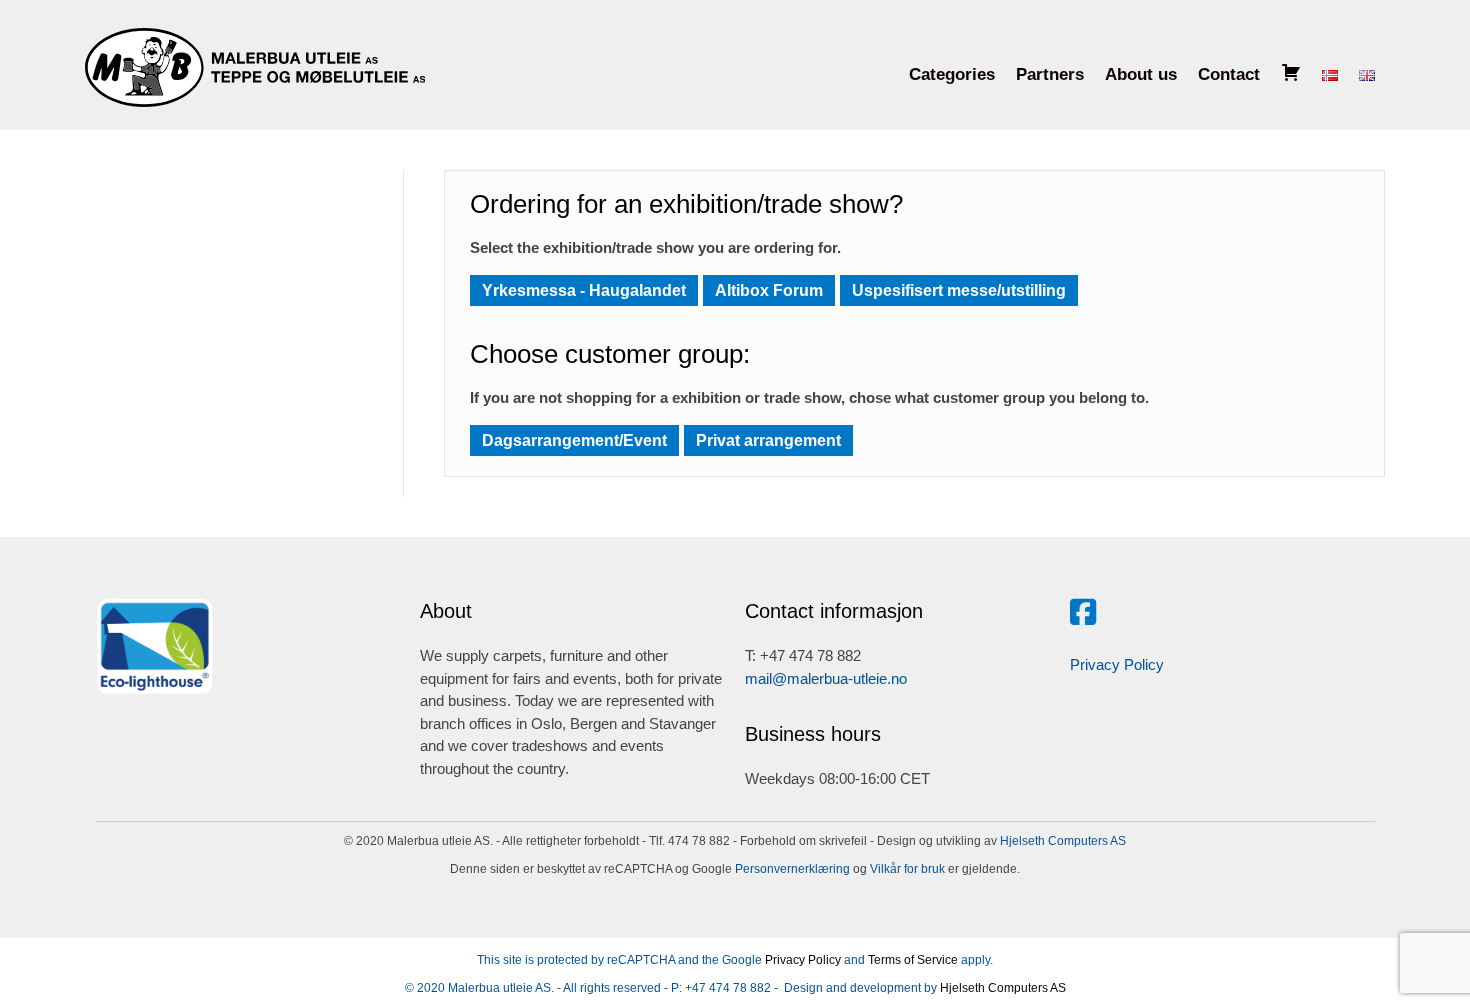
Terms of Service (913, 960)
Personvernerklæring (791, 869)
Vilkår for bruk (906, 869)
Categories (952, 74)
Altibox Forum (769, 290)
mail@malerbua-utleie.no (826, 678)
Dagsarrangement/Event (574, 440)
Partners (1050, 74)
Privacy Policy (1117, 664)
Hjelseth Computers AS (1063, 841)
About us (1141, 74)
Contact (1229, 74)
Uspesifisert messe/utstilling (959, 290)
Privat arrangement (768, 440)
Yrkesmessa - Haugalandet (584, 290)
